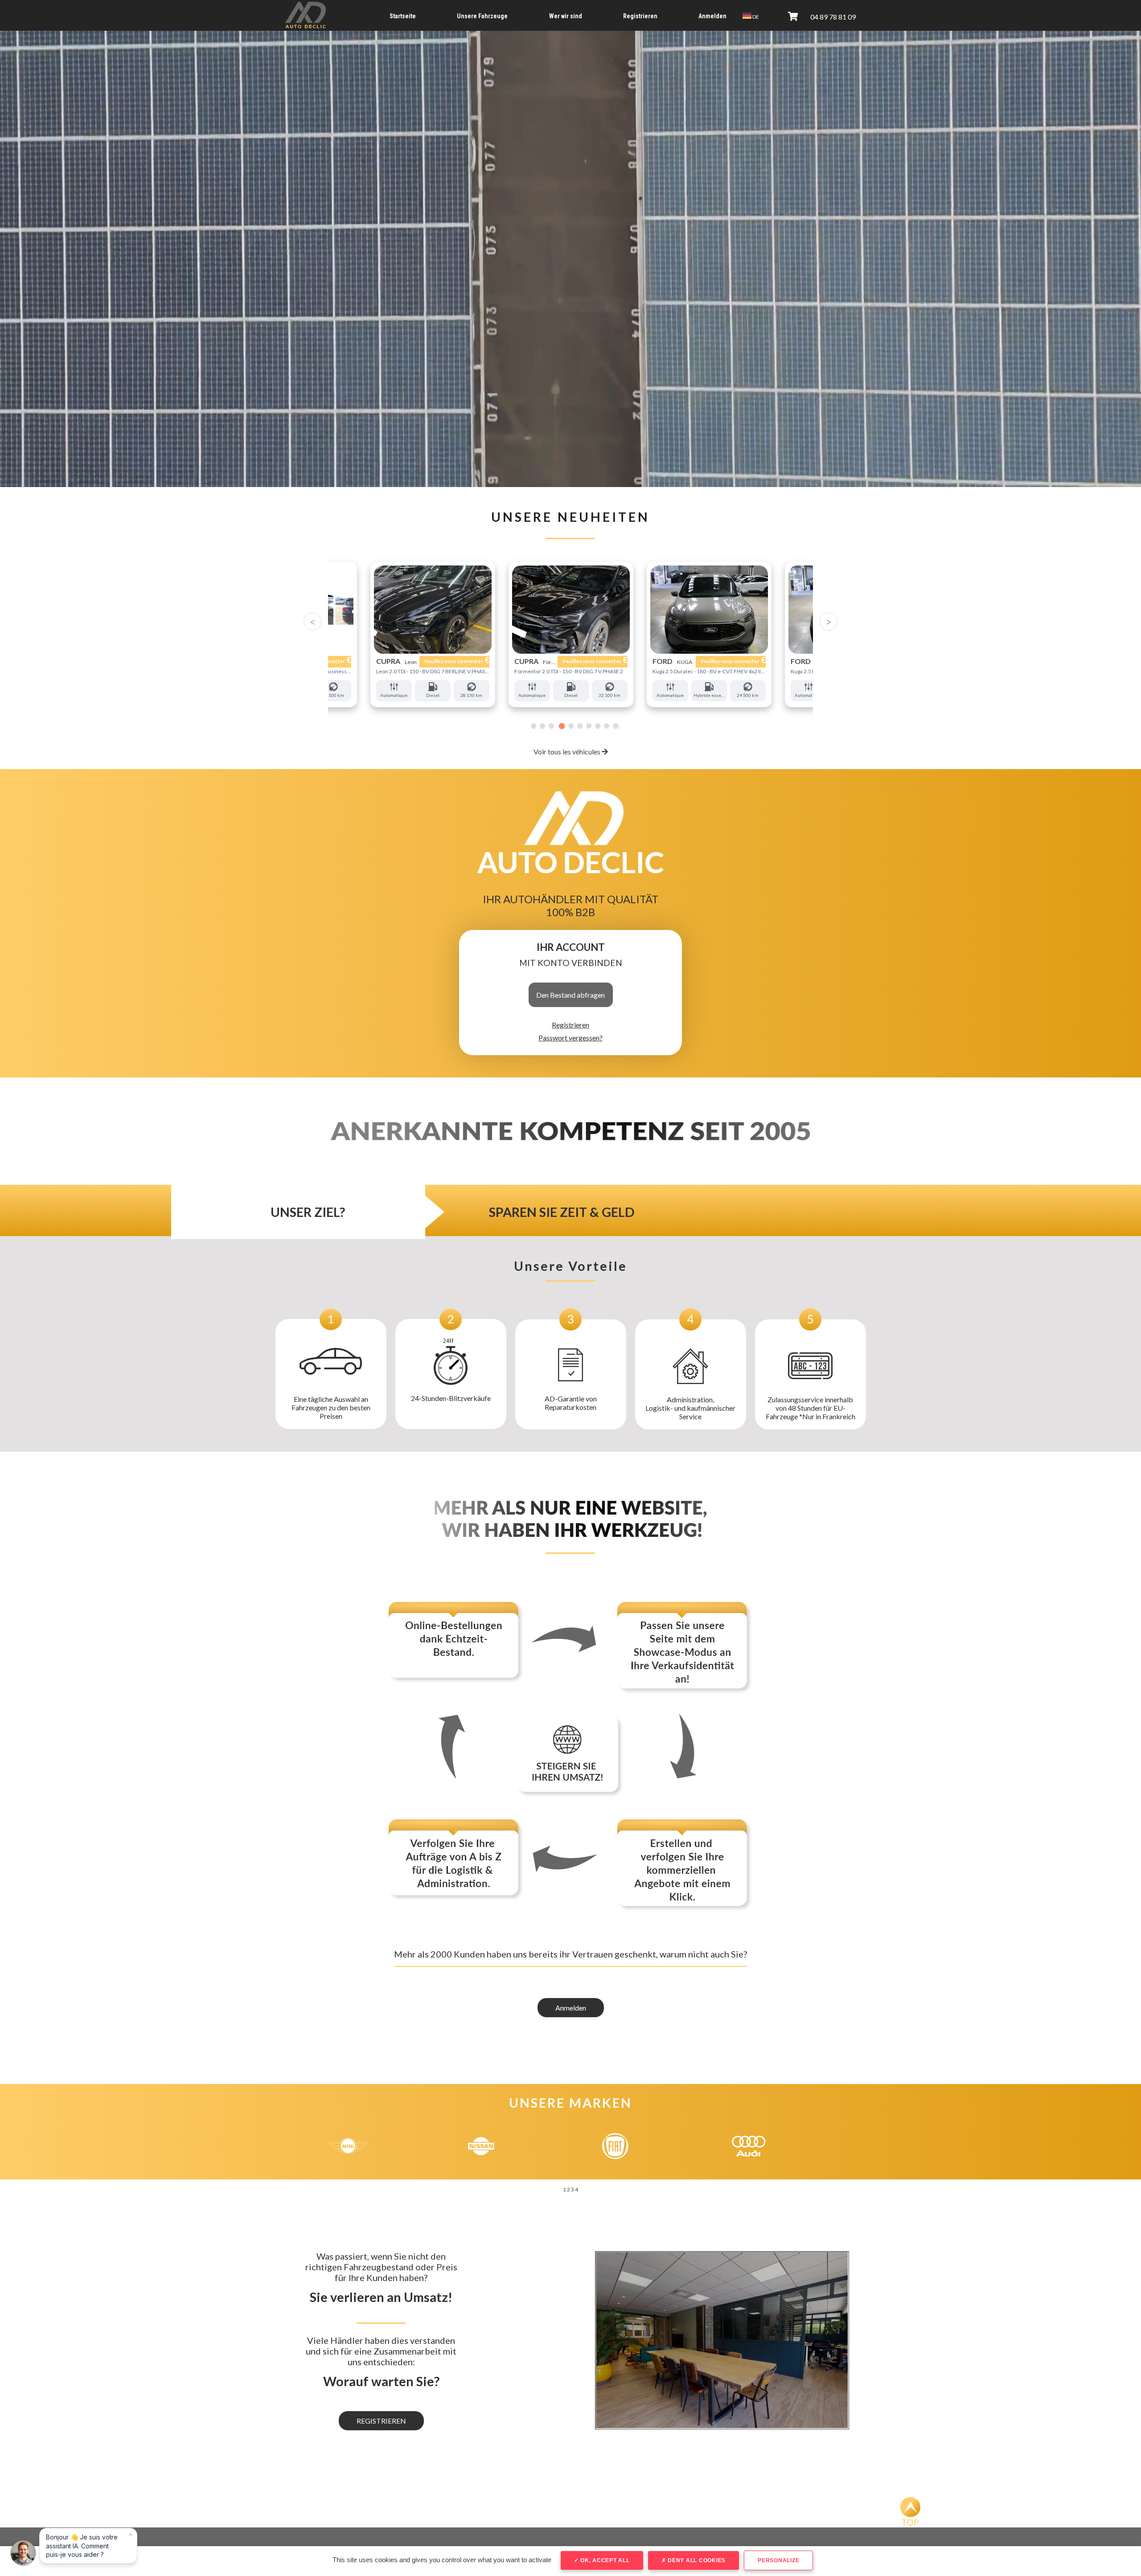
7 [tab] (587, 727)
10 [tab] (616, 727)
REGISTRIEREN (381, 2421)
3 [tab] (551, 727)
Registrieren (640, 16)
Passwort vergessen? (570, 1038)
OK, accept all (604, 2560)
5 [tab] (569, 727)
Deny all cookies (696, 2560)
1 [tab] (534, 727)
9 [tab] (607, 727)
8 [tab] (597, 727)
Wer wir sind (566, 16)
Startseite (403, 16)
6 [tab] (578, 727)
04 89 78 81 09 (833, 17)
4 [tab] (560, 727)
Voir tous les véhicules (568, 752)
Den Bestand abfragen (570, 995)
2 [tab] (542, 727)
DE (755, 17)
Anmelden (712, 16)
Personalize (778, 2560)
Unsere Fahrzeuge (482, 16)
